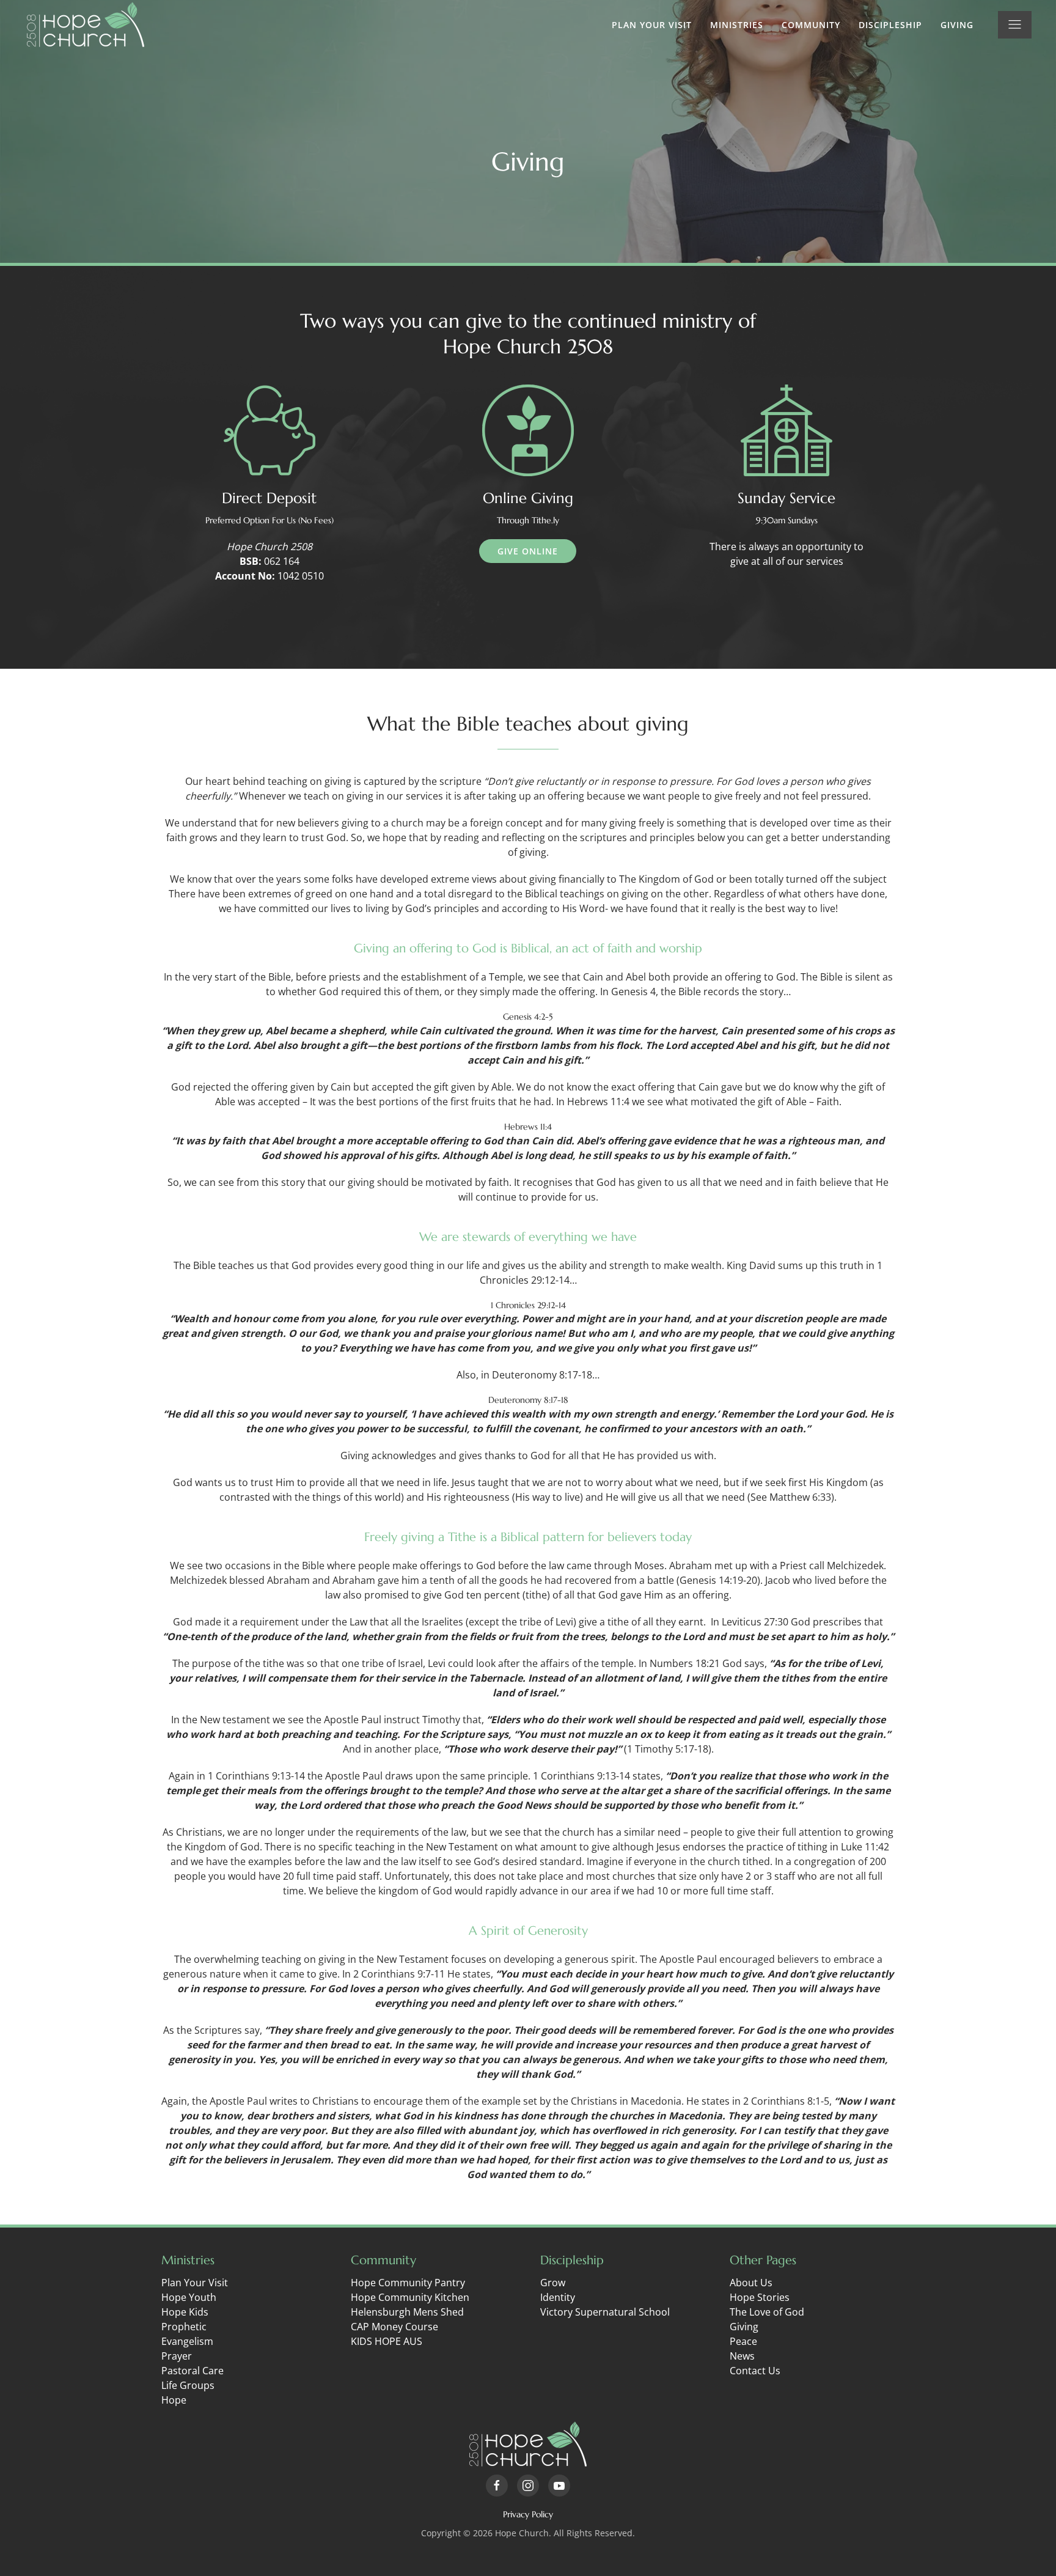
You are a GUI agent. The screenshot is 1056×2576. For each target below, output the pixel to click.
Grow (553, 2283)
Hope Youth (189, 2297)
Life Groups (188, 2385)
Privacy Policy (528, 2514)
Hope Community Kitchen (410, 2297)
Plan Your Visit (652, 25)
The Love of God (767, 2312)
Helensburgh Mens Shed (407, 2312)
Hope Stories (760, 2297)
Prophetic (184, 2327)
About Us (751, 2283)
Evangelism (187, 2341)
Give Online (528, 551)
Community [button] (811, 25)
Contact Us (755, 2371)
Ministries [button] (737, 25)
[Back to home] (86, 24)
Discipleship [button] (890, 25)
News (742, 2356)
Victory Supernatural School (605, 2312)
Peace (743, 2341)
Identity (558, 2297)
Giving (957, 25)
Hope (174, 2400)
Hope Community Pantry (408, 2283)
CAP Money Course (394, 2327)
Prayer (177, 2356)
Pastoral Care (193, 2371)
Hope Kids (185, 2312)
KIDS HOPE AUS (387, 2341)
